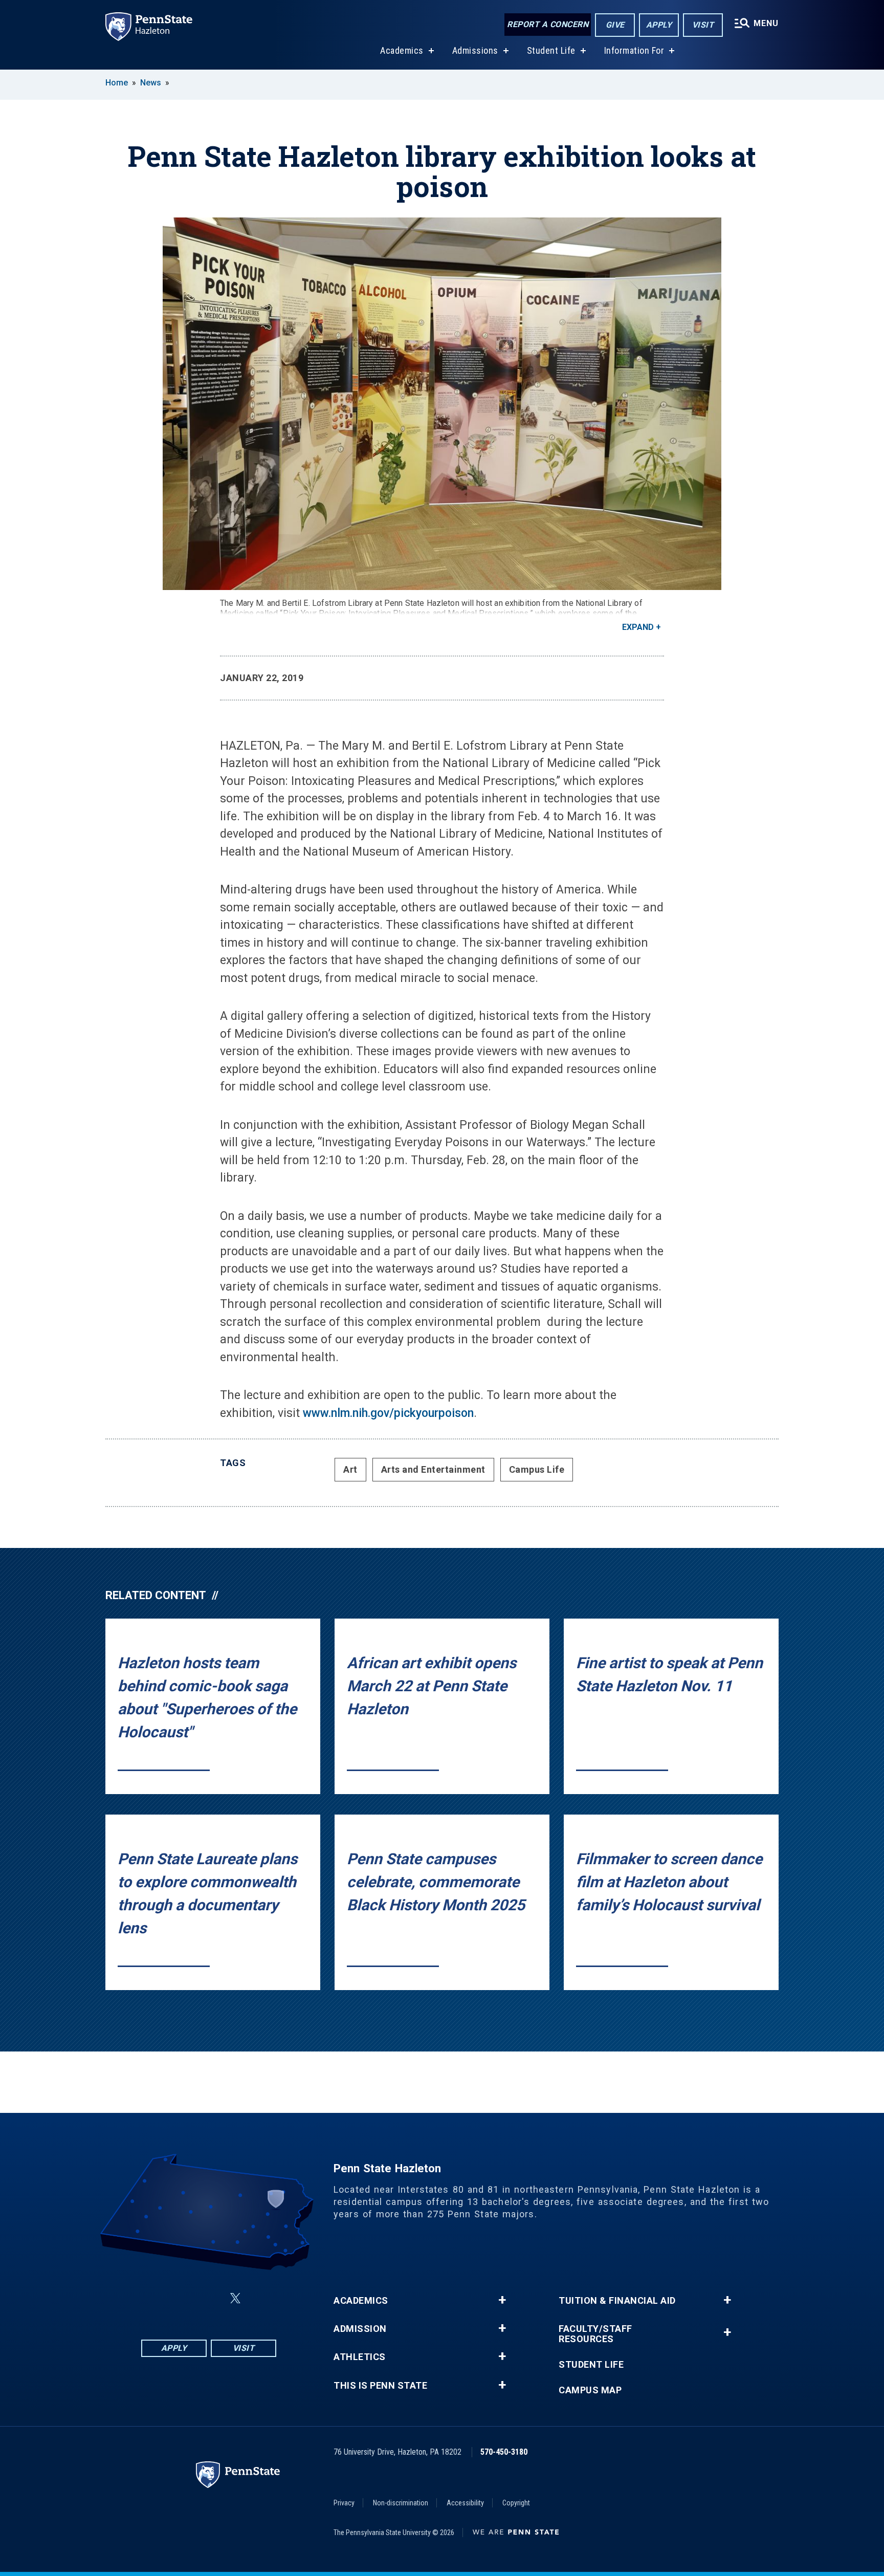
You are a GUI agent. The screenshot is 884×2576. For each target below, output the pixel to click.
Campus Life (537, 1469)
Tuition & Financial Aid (617, 2301)
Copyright (516, 2503)
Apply (659, 25)
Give (615, 25)
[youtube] (260, 2298)
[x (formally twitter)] (235, 2298)
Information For (634, 50)
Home (117, 83)
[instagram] (184, 2298)
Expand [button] (638, 627)
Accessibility (465, 2503)
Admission (360, 2329)
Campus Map (590, 2390)
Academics (402, 50)
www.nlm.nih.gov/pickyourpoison (388, 1413)
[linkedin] (211, 2298)
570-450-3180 (504, 2452)
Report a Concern (548, 24)
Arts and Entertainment (433, 1469)
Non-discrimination (401, 2503)
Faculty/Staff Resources (595, 2334)
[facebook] (158, 2298)
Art (350, 1469)
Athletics (360, 2357)
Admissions (475, 50)
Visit (703, 25)
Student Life (551, 50)
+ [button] (502, 2300)
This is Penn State (380, 2386)
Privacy (344, 2503)
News (151, 83)
